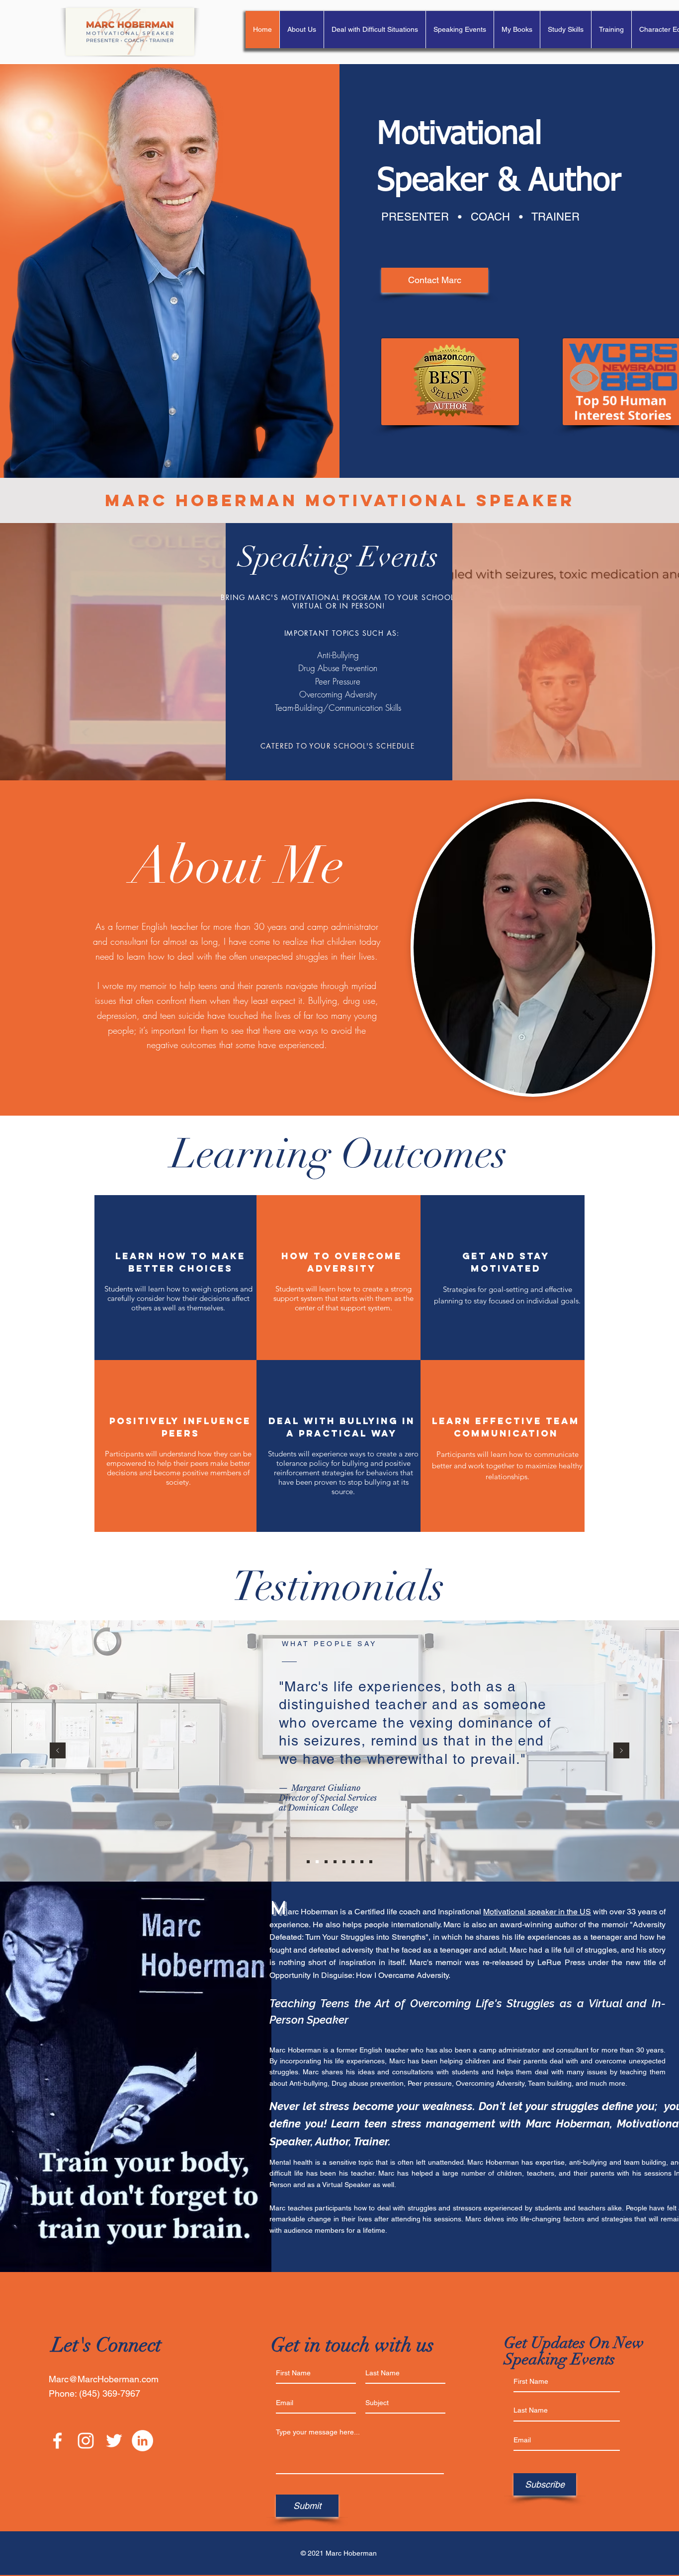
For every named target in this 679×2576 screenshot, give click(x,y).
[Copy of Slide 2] (344, 1862)
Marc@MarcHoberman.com (104, 2379)
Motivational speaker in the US (537, 1912)
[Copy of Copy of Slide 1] (362, 1862)
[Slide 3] (326, 1862)
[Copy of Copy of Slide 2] (371, 1862)
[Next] (621, 1751)
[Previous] (58, 1751)
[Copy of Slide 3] (353, 1862)
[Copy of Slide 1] (335, 1862)
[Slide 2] (317, 1862)
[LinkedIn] (142, 2441)
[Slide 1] (308, 1862)
